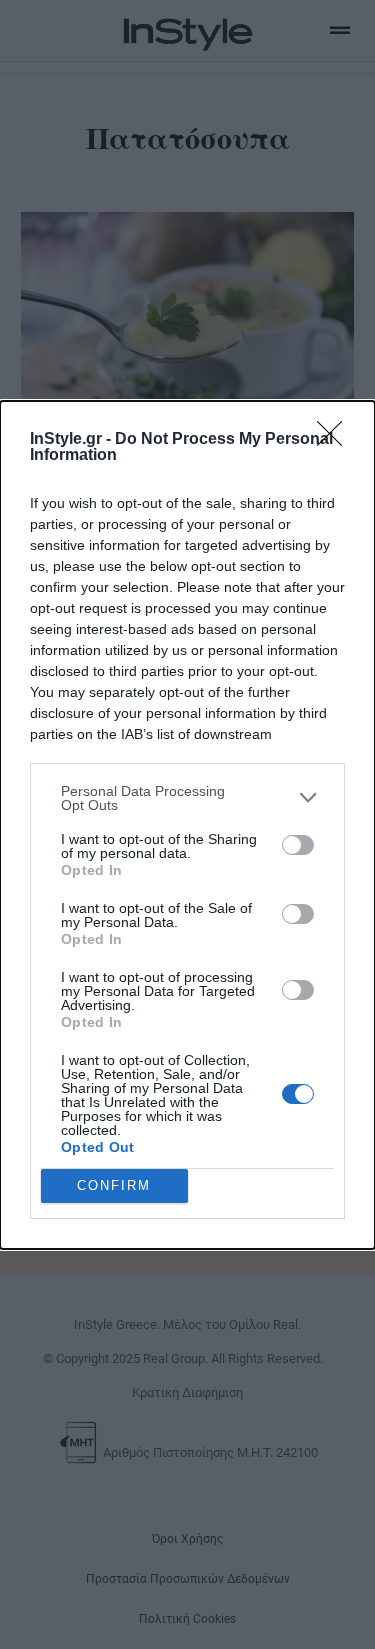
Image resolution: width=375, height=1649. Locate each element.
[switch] (298, 845)
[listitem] (187, 798)
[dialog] (187, 825)
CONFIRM (114, 1185)
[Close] (336, 440)
